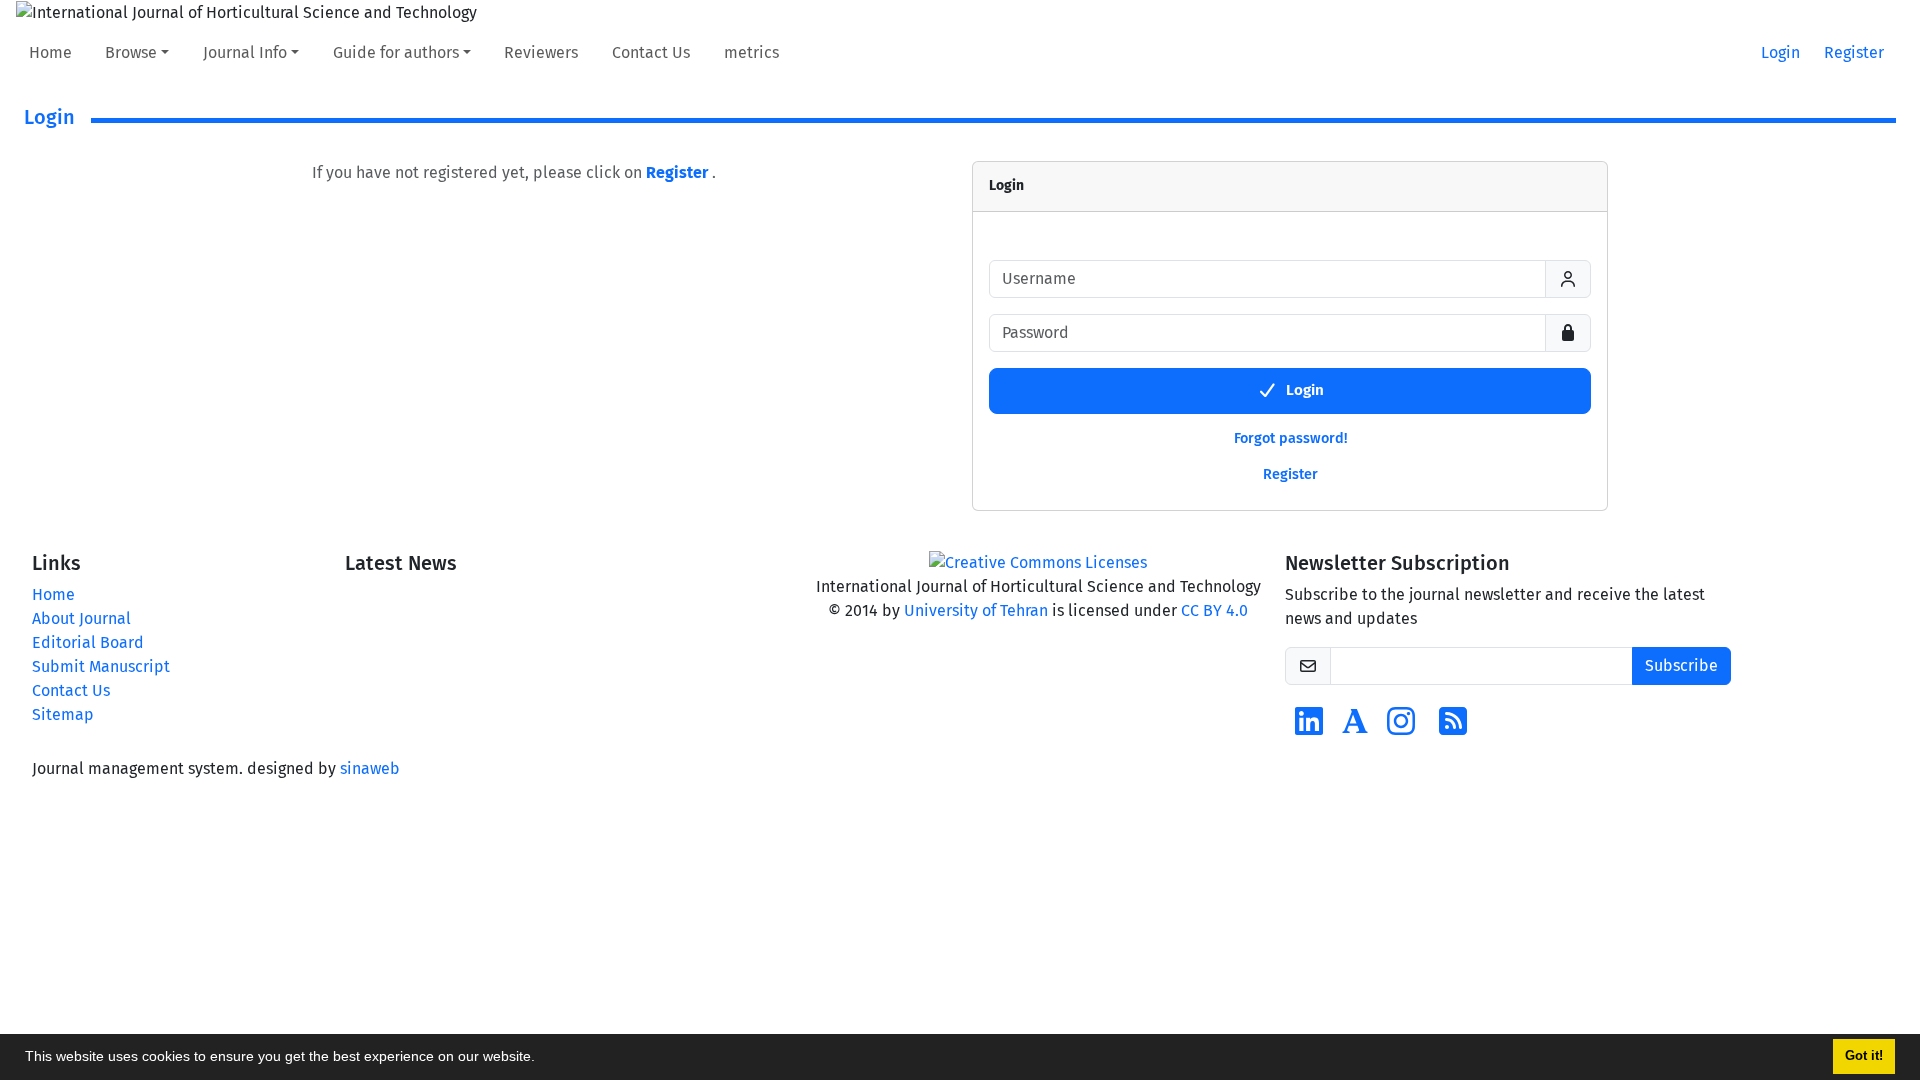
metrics (751, 52)
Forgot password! (1290, 438)
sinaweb (370, 768)
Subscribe (1681, 665)
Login (1780, 52)
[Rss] (1453, 727)
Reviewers (541, 52)
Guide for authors (396, 52)
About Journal (81, 618)
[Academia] (1355, 727)
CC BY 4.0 (1214, 610)
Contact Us (651, 52)
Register (1854, 52)
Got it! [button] (1864, 1056)
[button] (542, 1059)
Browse (131, 52)
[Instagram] (1401, 727)
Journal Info (245, 52)
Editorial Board (88, 642)
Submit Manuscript (101, 666)
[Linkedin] (1309, 727)
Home (50, 52)
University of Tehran (976, 610)
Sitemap (63, 714)
